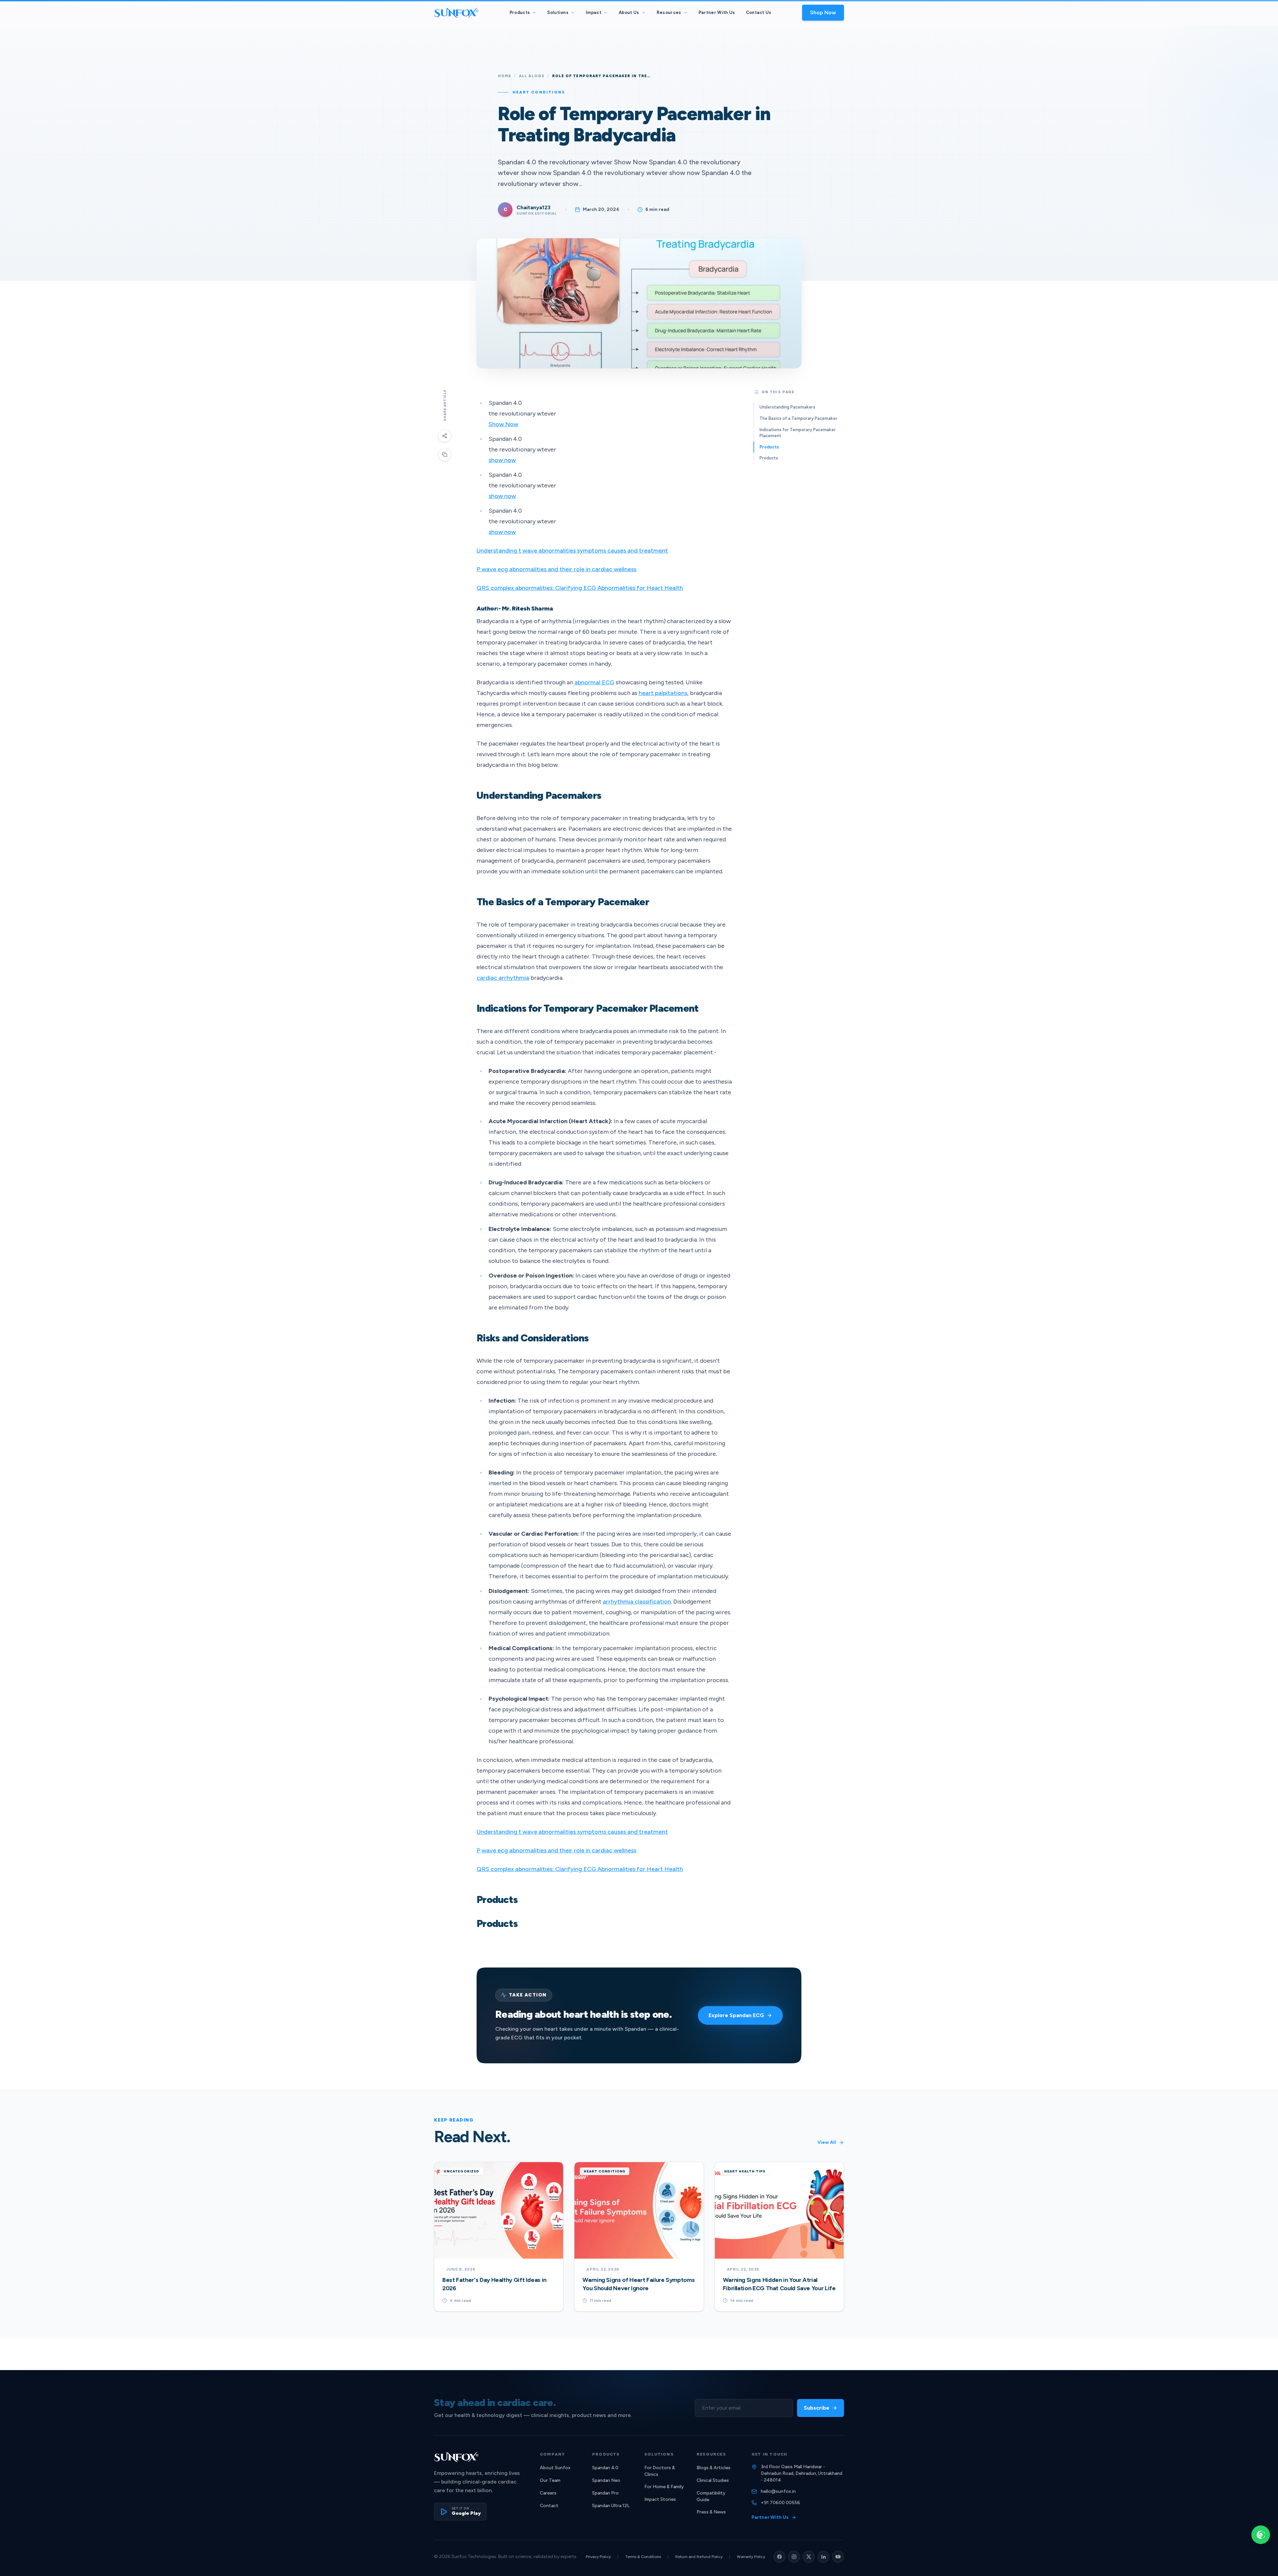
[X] (809, 2557)
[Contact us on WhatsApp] (1261, 2535)
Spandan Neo (606, 2480)
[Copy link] (445, 454)
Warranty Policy (751, 2557)
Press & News (711, 2512)
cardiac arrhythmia (503, 978)
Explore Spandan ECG (736, 2015)
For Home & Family (664, 2487)
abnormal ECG (594, 682)
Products (520, 12)
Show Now (503, 424)
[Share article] (445, 436)
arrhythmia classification (637, 1602)
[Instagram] (794, 2557)
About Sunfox (555, 2468)
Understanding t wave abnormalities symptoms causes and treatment (572, 551)
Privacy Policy (598, 2557)
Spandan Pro (605, 2493)
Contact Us (759, 12)
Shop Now (823, 12)
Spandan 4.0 (605, 2468)
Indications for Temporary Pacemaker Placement (798, 433)
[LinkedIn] (823, 2557)
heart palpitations (663, 693)
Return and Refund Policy (699, 2557)
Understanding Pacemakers (787, 407)
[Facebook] (779, 2557)
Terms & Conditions (643, 2557)
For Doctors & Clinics (660, 2471)
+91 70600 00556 (780, 2503)
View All (827, 2142)
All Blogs (532, 76)
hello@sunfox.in (778, 2491)
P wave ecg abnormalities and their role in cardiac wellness (556, 569)
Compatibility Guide (711, 2496)
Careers (548, 2493)
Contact (549, 2506)
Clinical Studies (713, 2480)
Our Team (550, 2480)
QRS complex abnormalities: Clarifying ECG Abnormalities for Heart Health (580, 588)
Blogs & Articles (714, 2468)
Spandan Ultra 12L (611, 2506)
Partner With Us (717, 12)
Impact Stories (660, 2499)
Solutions (558, 12)
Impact (594, 12)
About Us (629, 12)
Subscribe (817, 2408)
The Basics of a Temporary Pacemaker (798, 418)
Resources (669, 12)
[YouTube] (838, 2557)
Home (505, 76)
